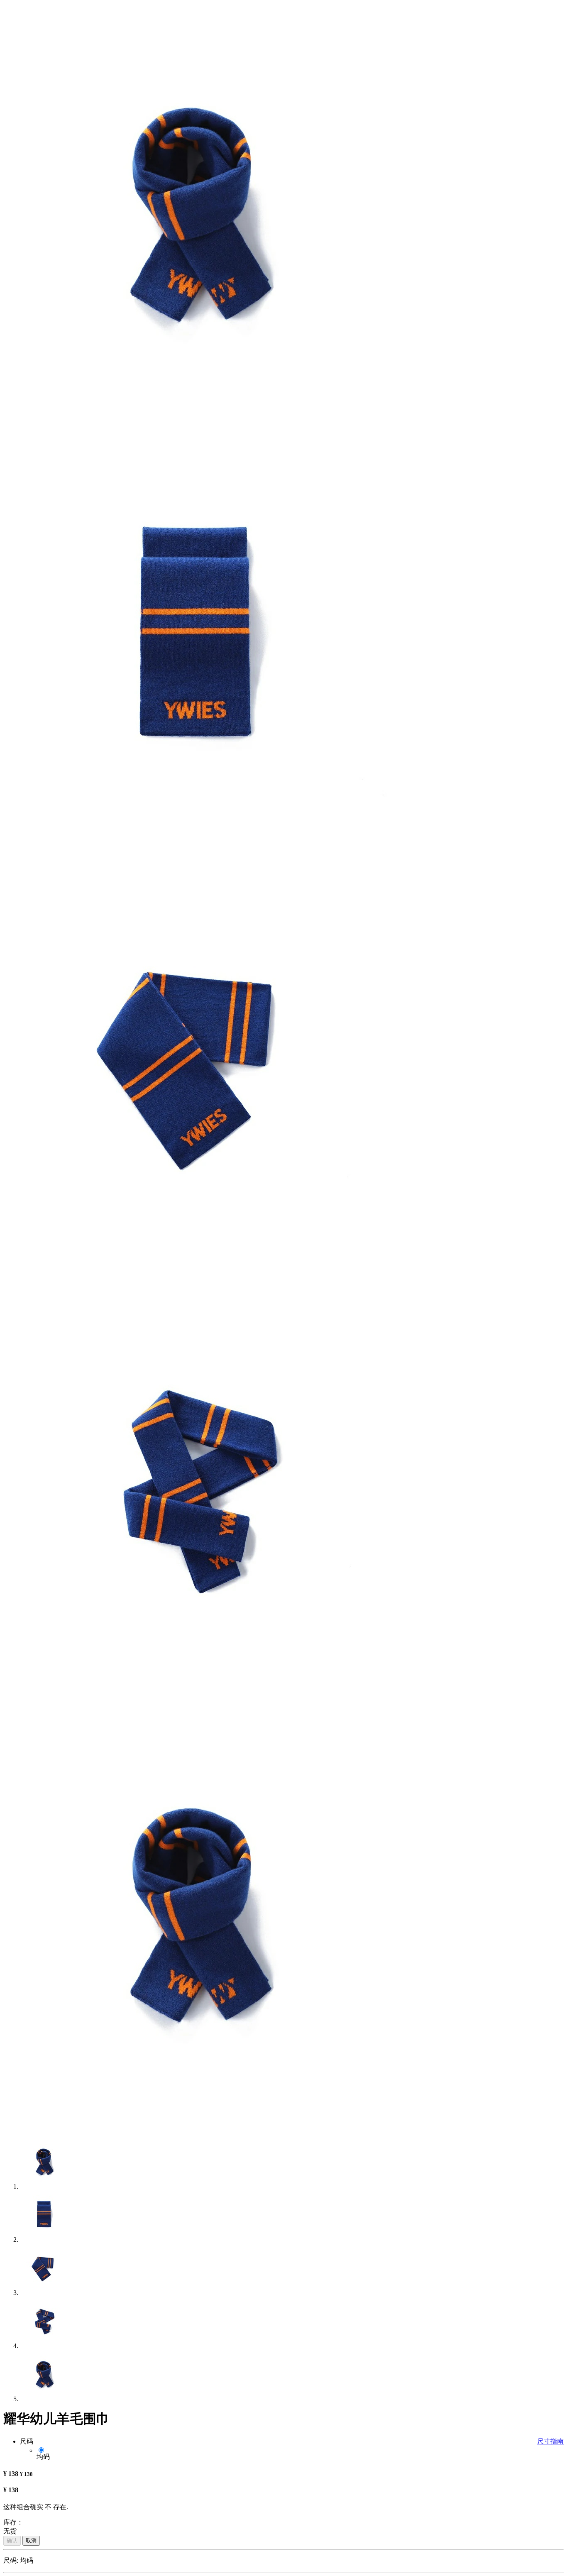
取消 (31, 2541)
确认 (12, 2541)
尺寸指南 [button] (550, 2441)
